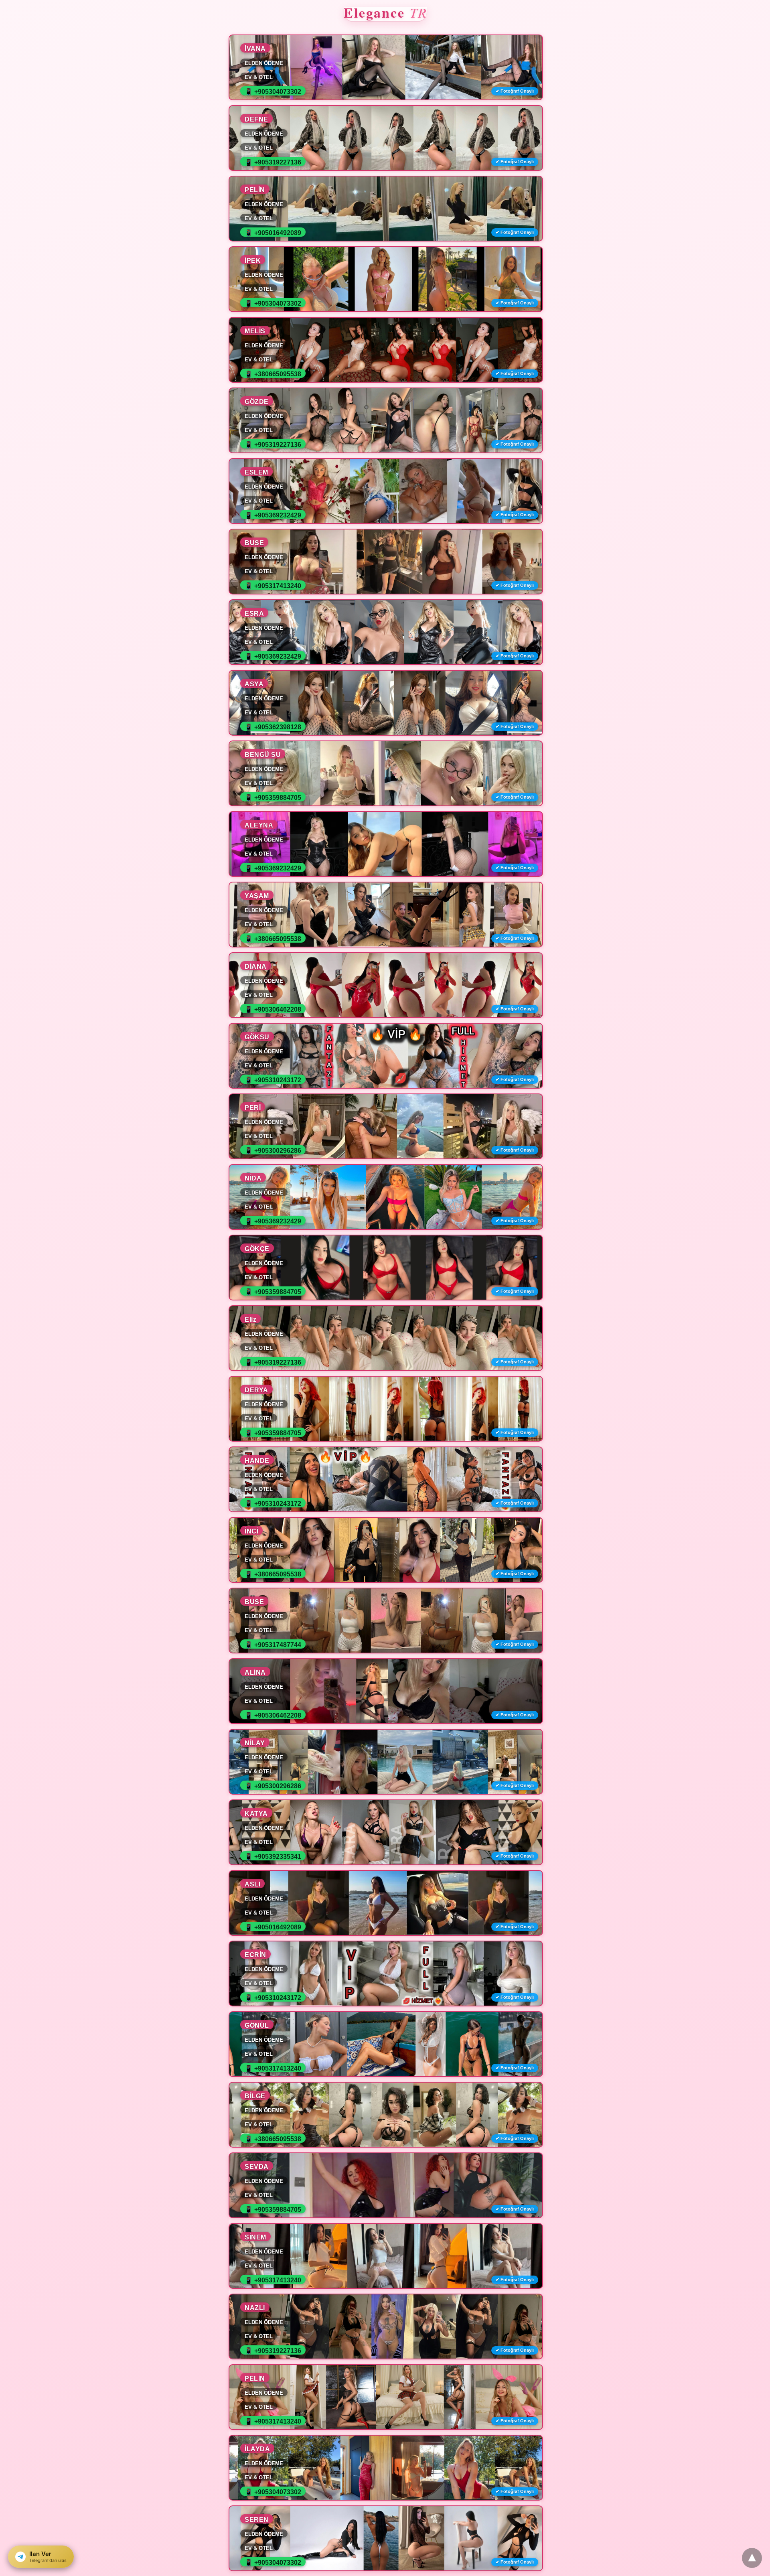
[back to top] (752, 2558)
